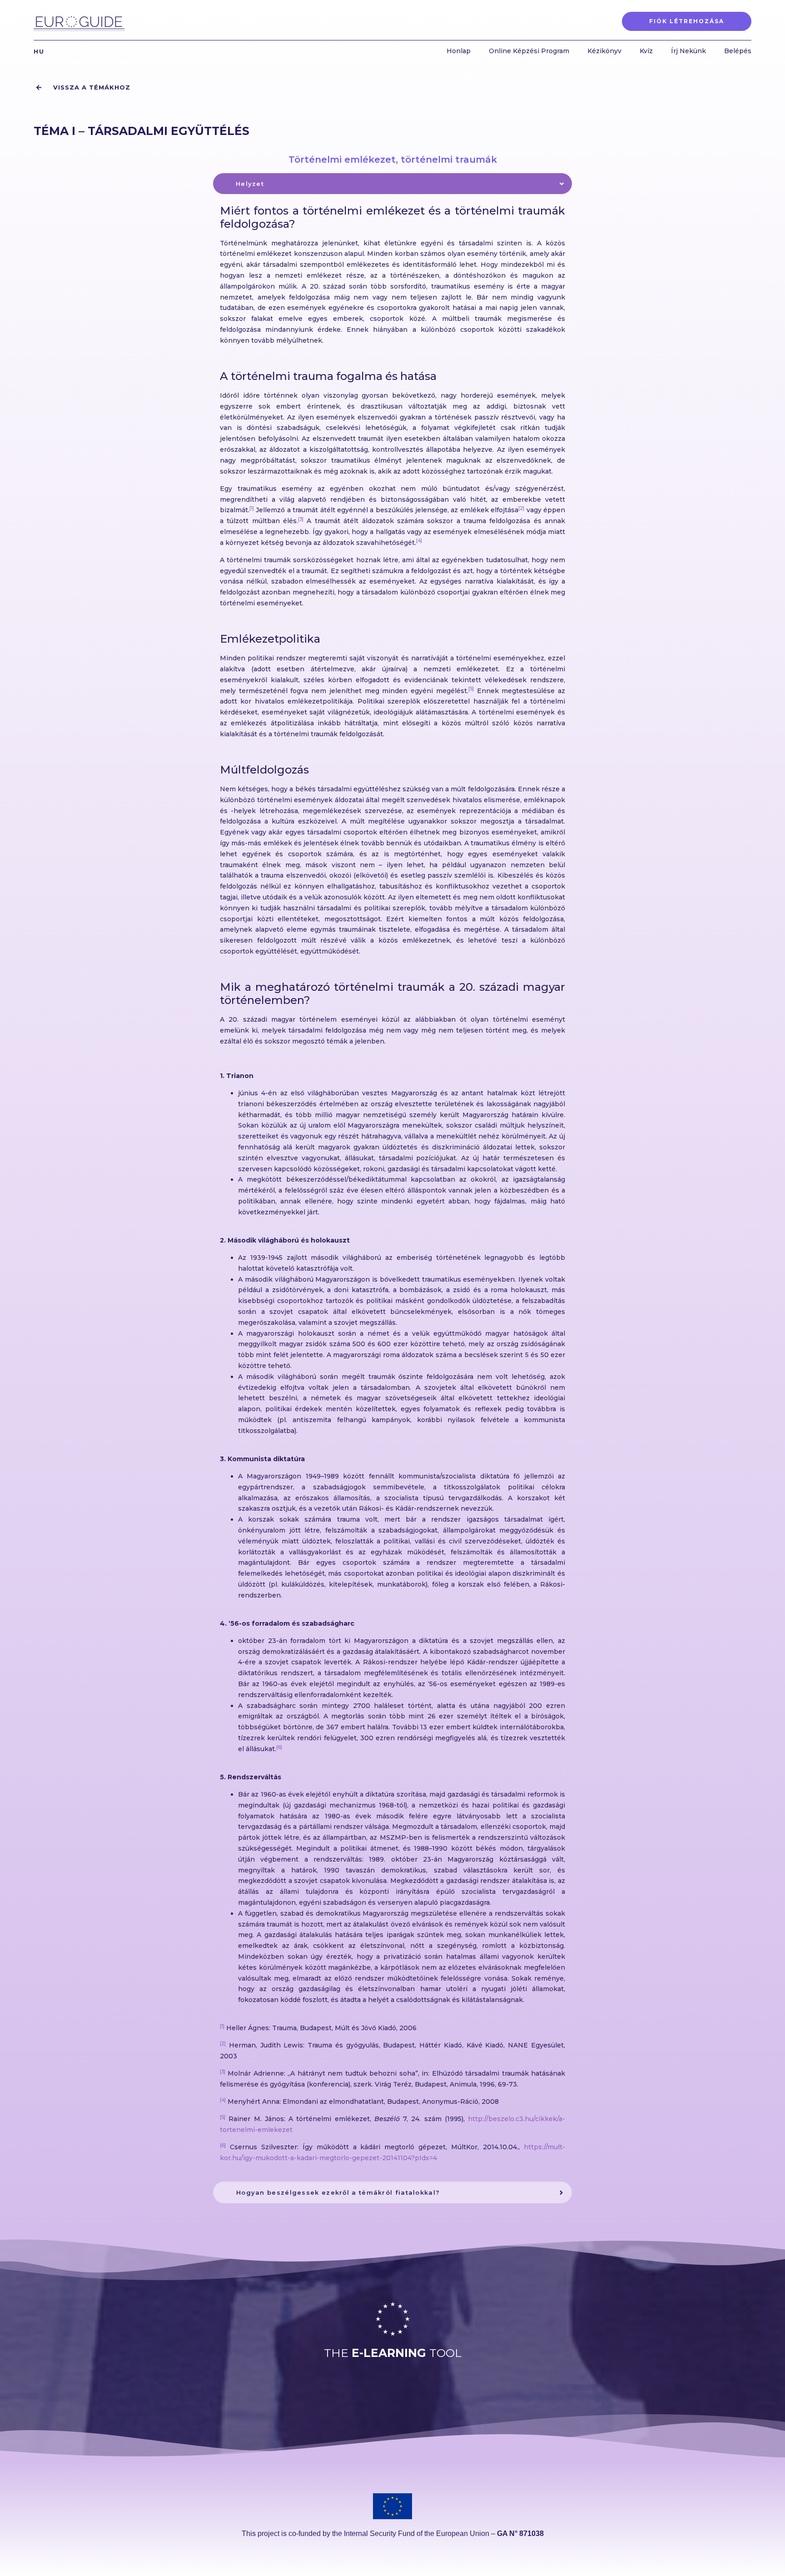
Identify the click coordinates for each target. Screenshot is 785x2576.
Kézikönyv (604, 51)
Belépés (738, 51)
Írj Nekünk (688, 51)
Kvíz (646, 51)
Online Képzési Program (529, 51)
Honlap (459, 51)
